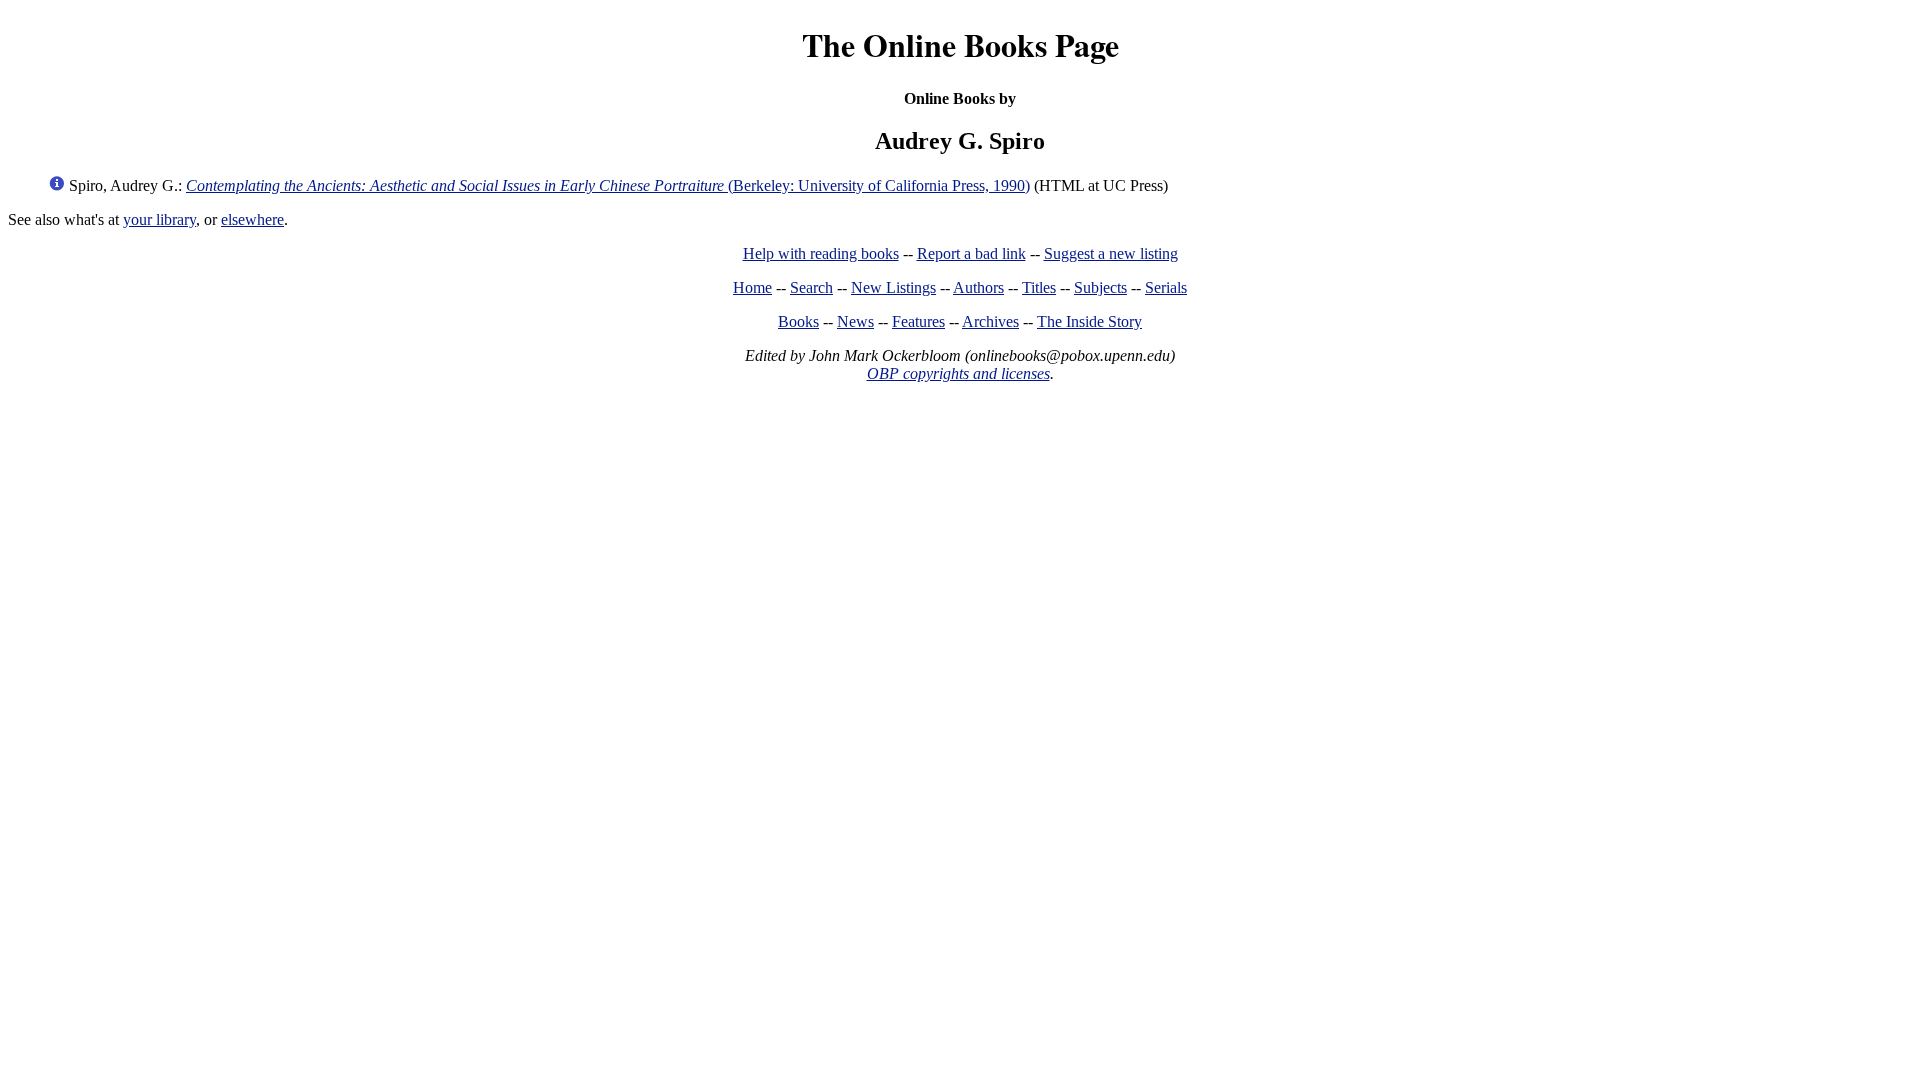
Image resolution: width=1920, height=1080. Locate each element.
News (855, 321)
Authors (978, 287)
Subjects (1100, 287)
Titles (1039, 287)
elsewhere (252, 219)
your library (159, 219)
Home (752, 287)
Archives (990, 321)
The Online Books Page (960, 44)
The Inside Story (1089, 321)
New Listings (893, 287)
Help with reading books (821, 253)
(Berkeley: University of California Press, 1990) (608, 185)
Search (811, 287)
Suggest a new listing (1111, 253)
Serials (1166, 287)
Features (918, 321)
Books (798, 321)
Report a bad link (971, 253)
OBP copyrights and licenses (958, 373)
